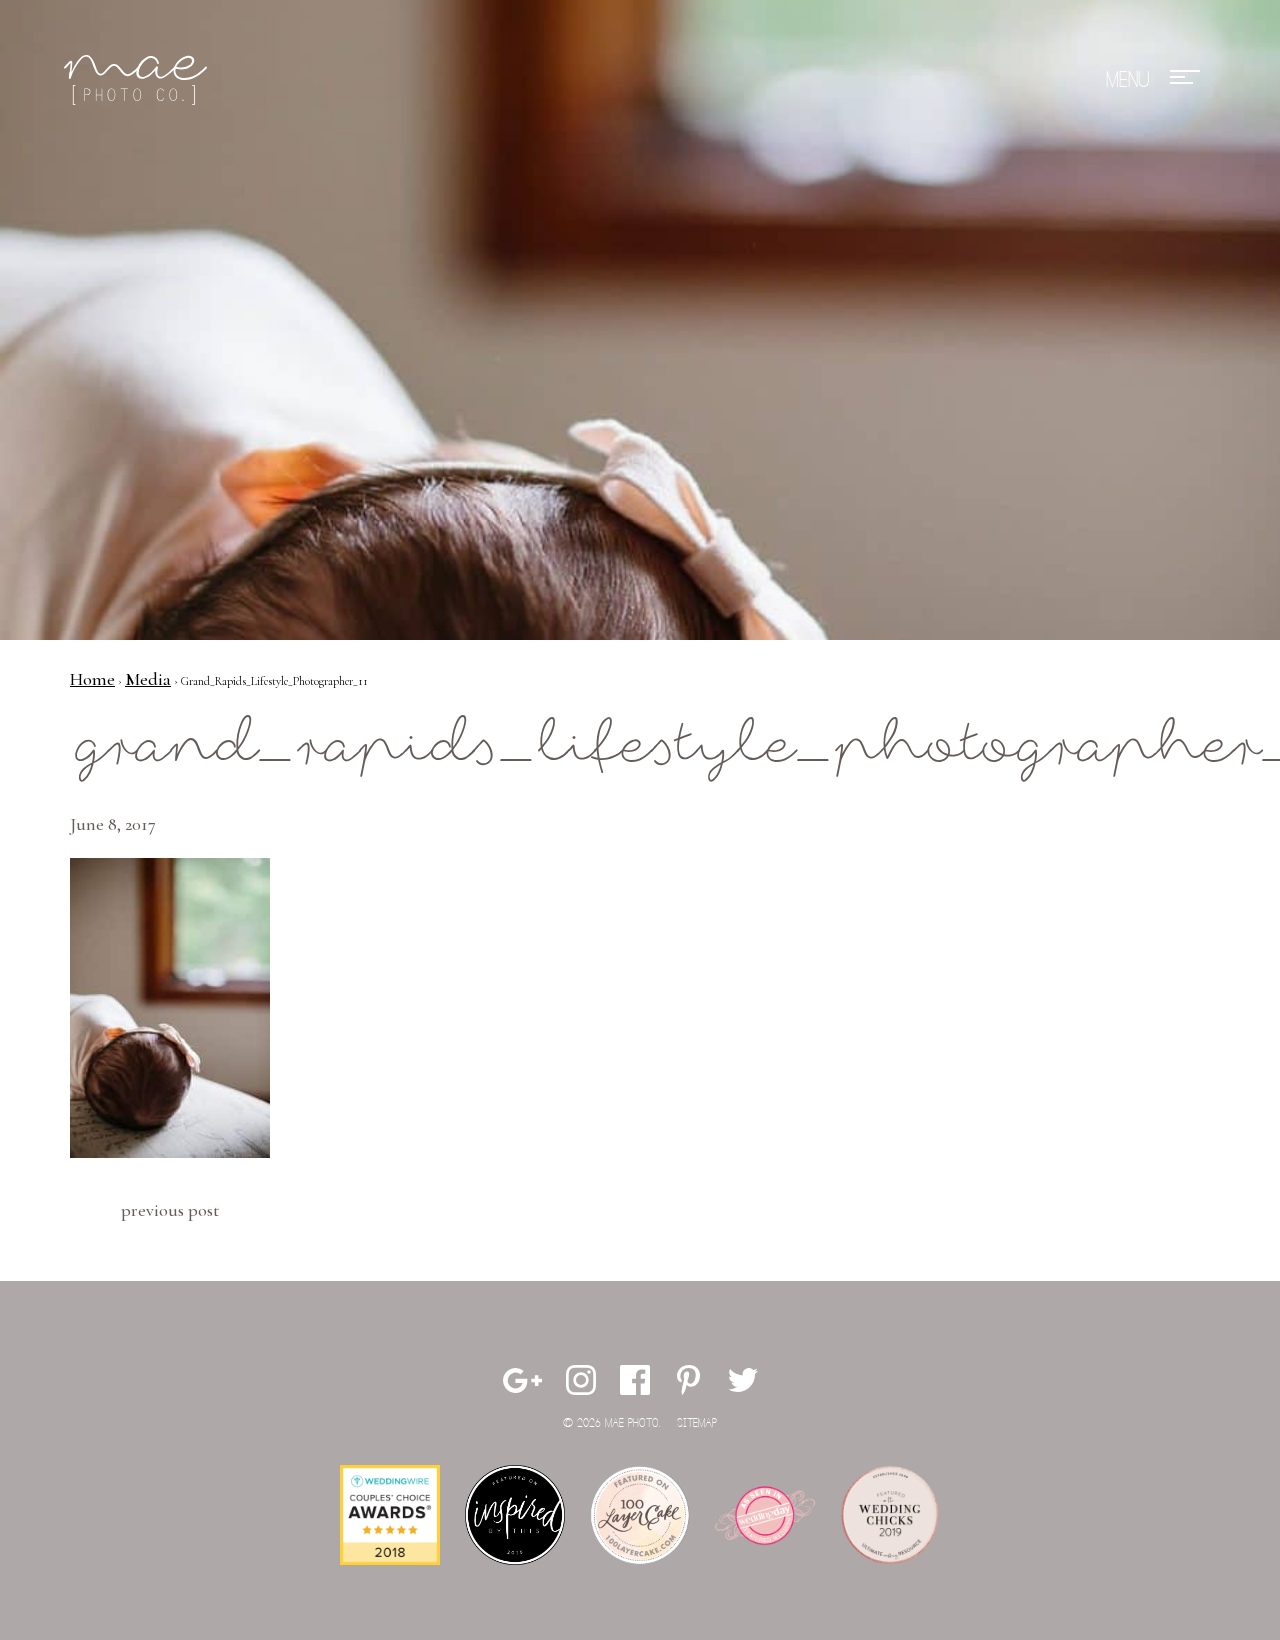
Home (92, 679)
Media (148, 679)
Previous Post (170, 1210)
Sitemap (697, 1423)
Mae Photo (139, 80)
